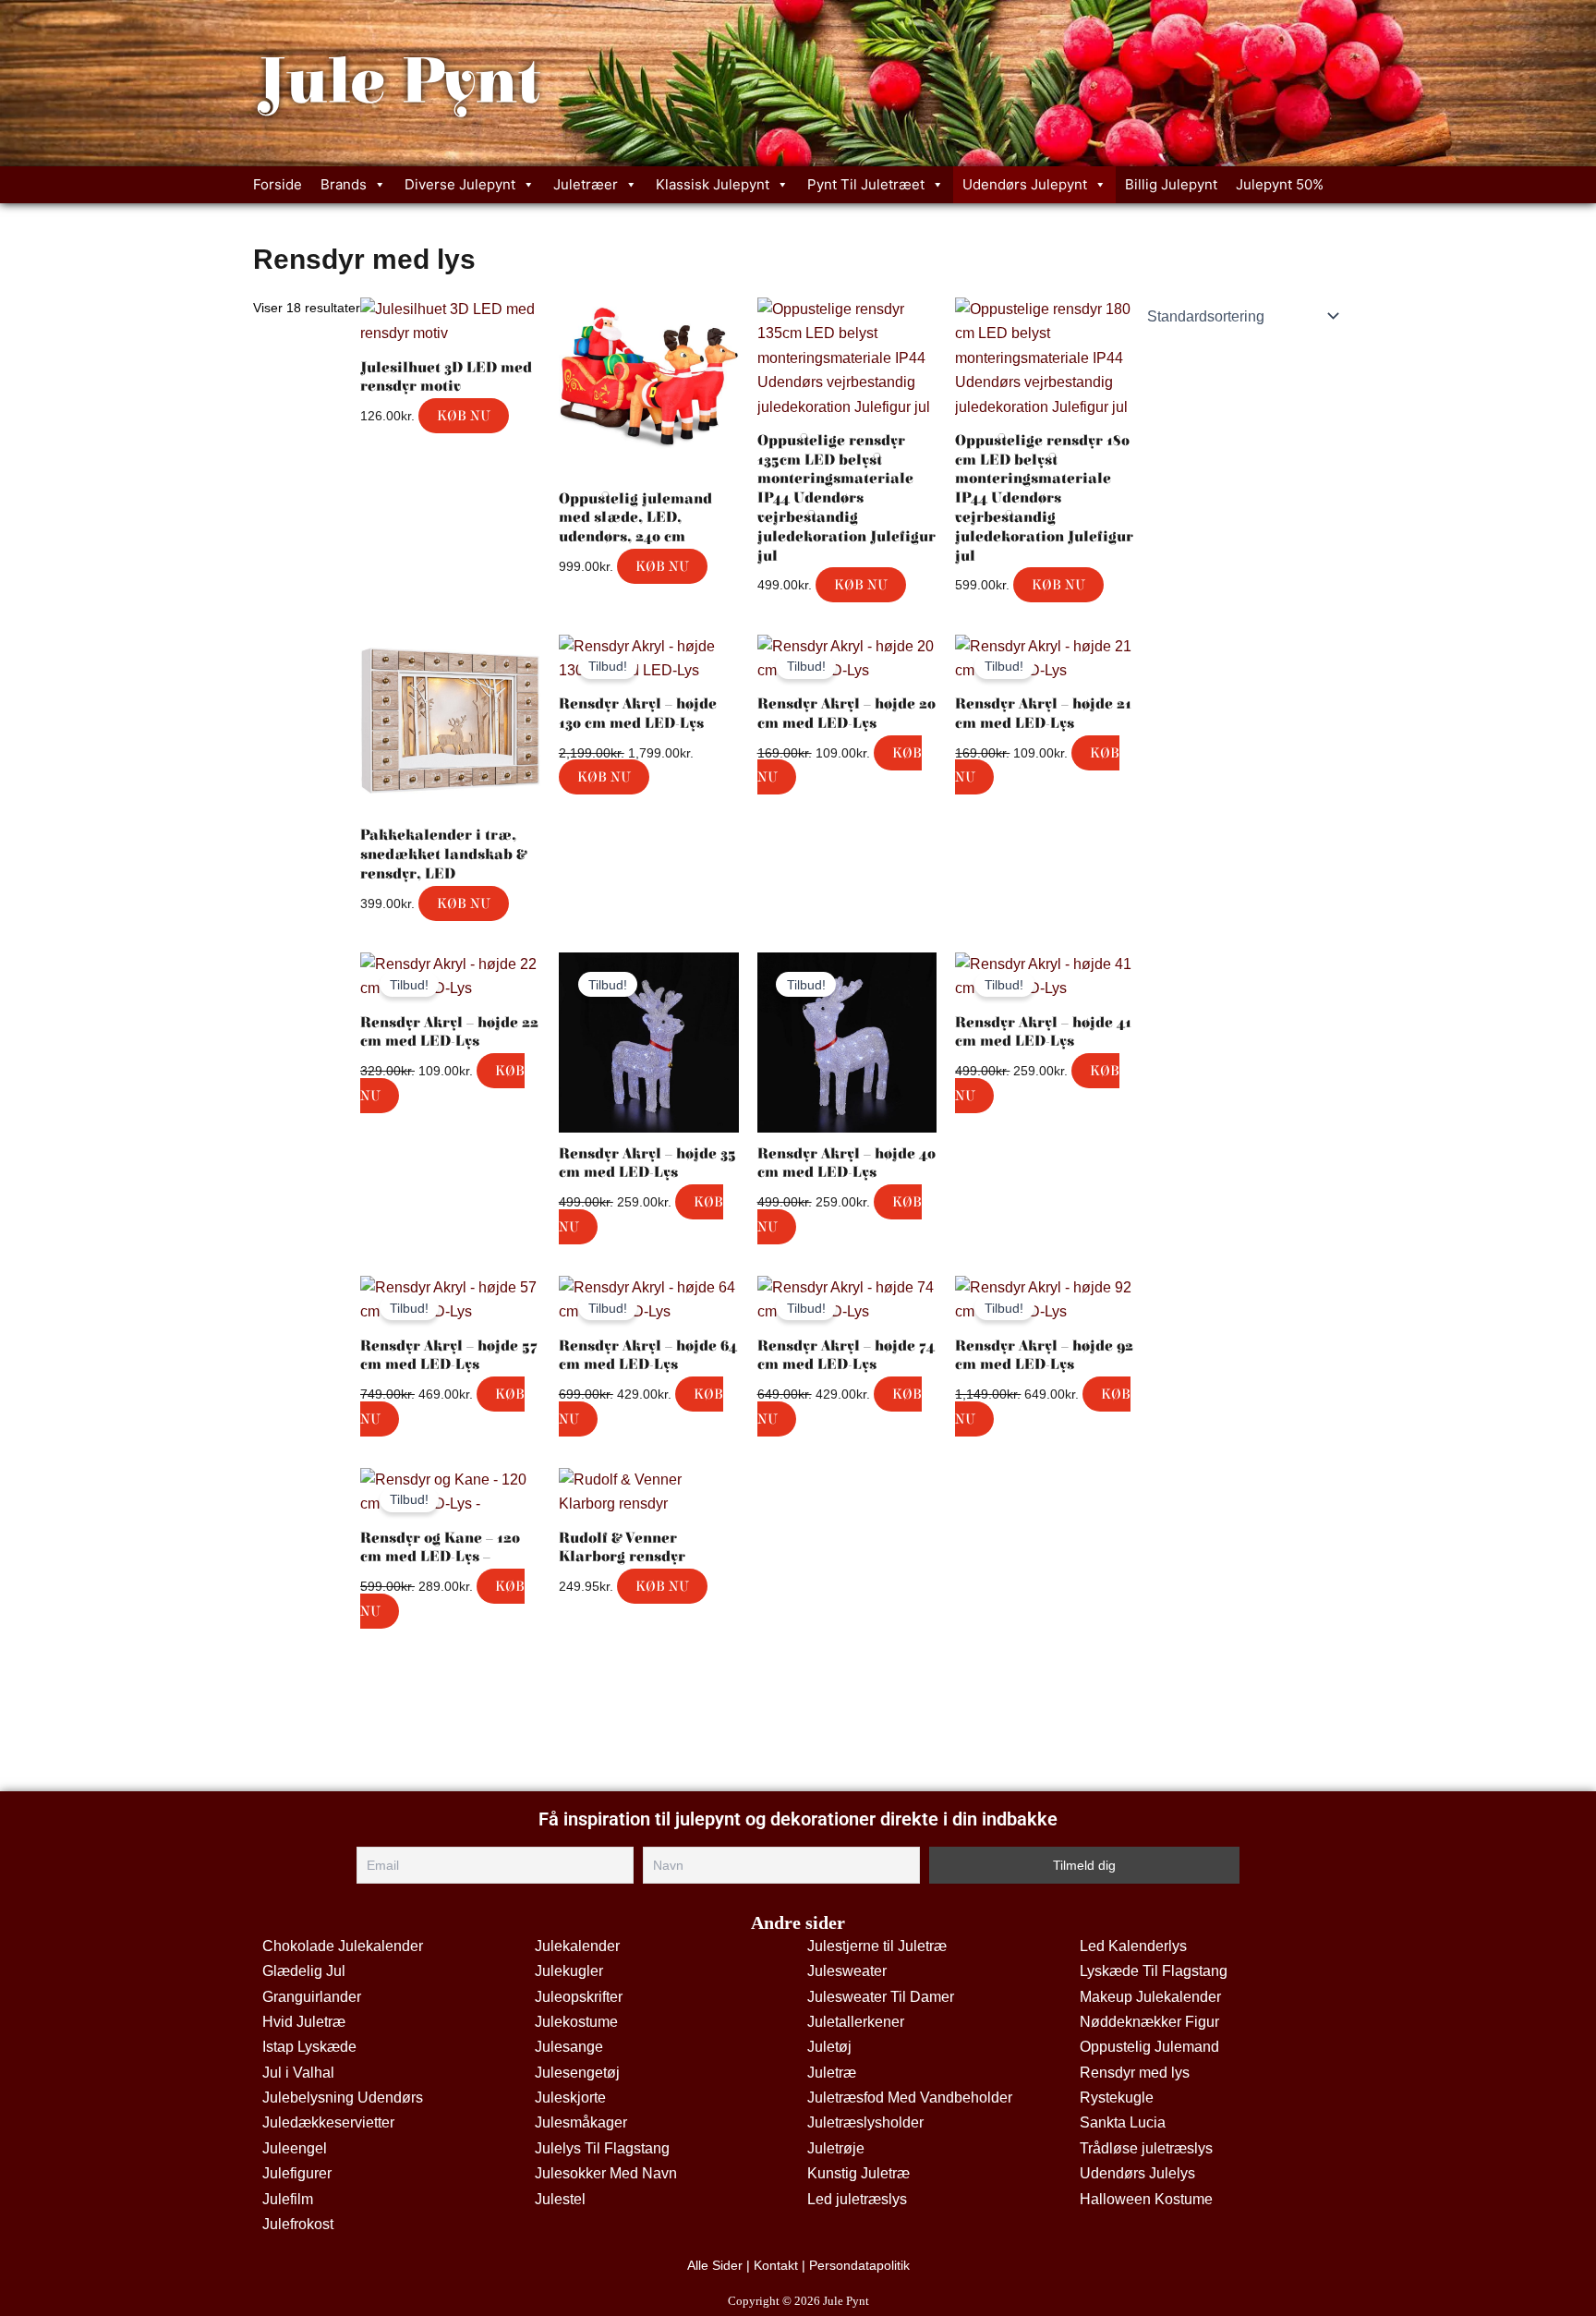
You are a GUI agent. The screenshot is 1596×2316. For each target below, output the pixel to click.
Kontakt (776, 2265)
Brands (344, 184)
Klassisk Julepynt (713, 184)
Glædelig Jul (304, 1971)
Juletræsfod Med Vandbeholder (910, 2098)
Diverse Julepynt (460, 184)
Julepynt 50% (1280, 184)
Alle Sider (715, 2265)
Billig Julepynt (1171, 184)
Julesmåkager (581, 2122)
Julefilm (288, 2199)
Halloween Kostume (1146, 2199)
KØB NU (464, 416)
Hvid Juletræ (304, 2022)
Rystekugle (1117, 2098)
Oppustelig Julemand (1149, 2047)
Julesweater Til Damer (881, 1997)
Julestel (560, 2199)
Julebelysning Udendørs (343, 2098)
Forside (278, 184)
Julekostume (576, 2022)
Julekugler (569, 1971)
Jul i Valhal (298, 2073)
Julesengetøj (577, 2073)
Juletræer (586, 184)
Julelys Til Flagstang (602, 2148)
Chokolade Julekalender (343, 1946)
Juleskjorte (570, 2098)
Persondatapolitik (859, 2265)
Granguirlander (312, 1997)
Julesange (569, 2047)
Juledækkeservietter (328, 2122)
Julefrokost (298, 2224)
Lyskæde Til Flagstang (1154, 1971)
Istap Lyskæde (309, 2047)
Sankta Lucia (1123, 2122)
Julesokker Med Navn (606, 2173)
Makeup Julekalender (1150, 1997)
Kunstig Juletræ (858, 2173)
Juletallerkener (856, 2022)
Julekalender (577, 1946)
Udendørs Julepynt (1025, 184)
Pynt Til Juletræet (866, 184)
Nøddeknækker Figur (1149, 2022)
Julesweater (847, 1971)
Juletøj (829, 2047)
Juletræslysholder (865, 2122)
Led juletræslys (857, 2199)
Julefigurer (297, 2173)
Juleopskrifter (579, 1997)
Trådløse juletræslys (1146, 2148)
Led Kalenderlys (1133, 1946)
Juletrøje (836, 2148)
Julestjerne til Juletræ (877, 1946)
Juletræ (832, 2073)
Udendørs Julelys (1137, 2173)
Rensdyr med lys (1135, 2073)
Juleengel (295, 2148)
